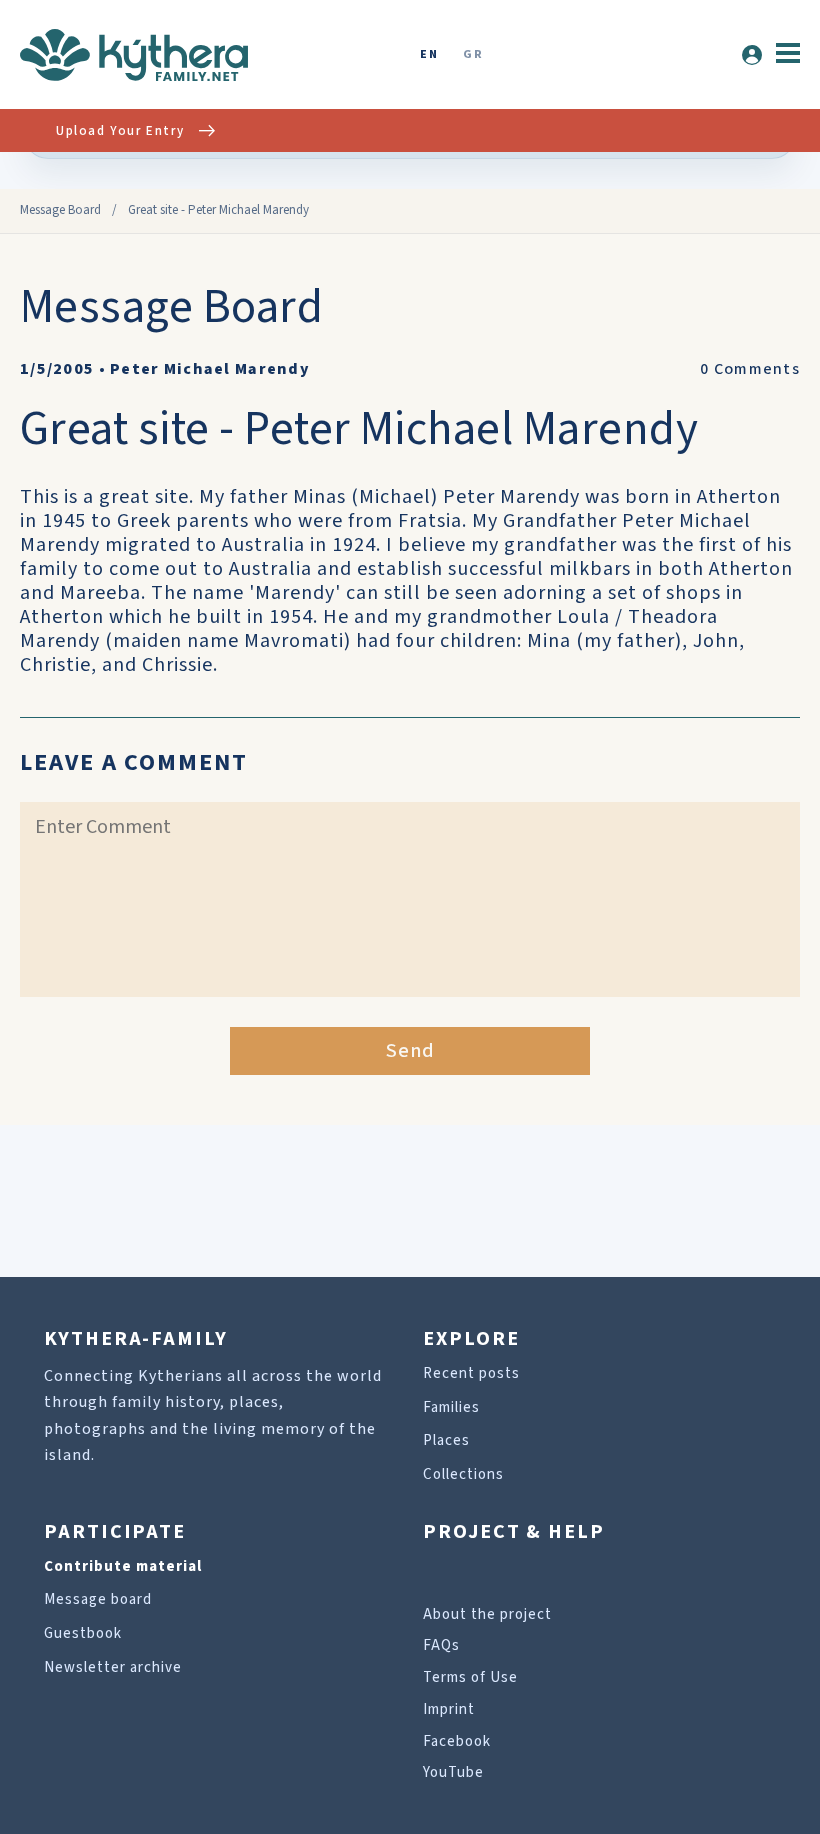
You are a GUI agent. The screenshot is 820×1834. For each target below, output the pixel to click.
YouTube (453, 1772)
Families (451, 1407)
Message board (98, 1599)
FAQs (441, 1645)
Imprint (449, 1709)
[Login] (752, 55)
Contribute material (123, 1566)
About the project (487, 1614)
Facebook (457, 1741)
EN (429, 55)
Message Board (60, 210)
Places (446, 1440)
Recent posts (471, 1373)
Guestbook (83, 1633)
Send (410, 1051)
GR (473, 55)
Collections (463, 1474)
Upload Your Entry (120, 131)
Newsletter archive (113, 1667)
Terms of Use (470, 1677)
